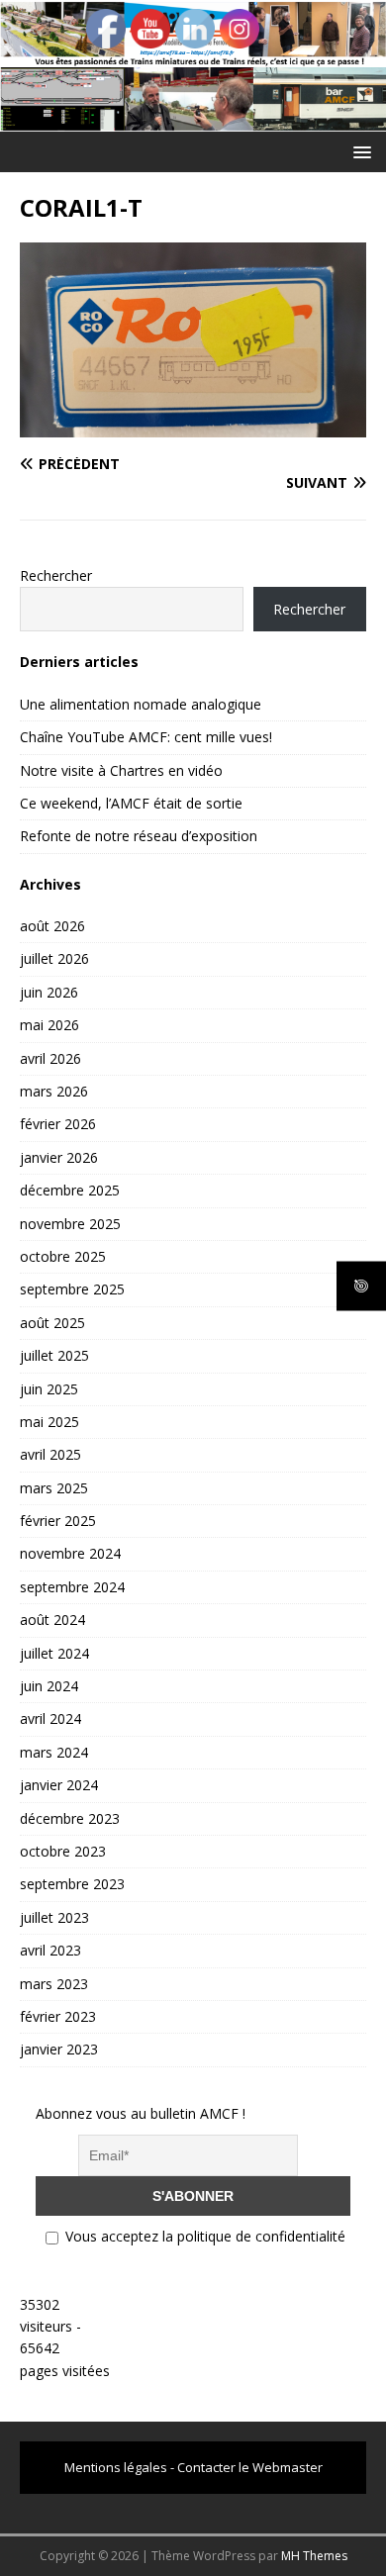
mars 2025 (54, 1488)
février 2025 (58, 1521)
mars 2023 (54, 1984)
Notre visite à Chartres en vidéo (121, 770)
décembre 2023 (70, 1818)
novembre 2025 (70, 1224)
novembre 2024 (70, 1553)
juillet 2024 (54, 1653)
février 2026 (58, 1124)
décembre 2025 (70, 1190)
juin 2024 (49, 1686)
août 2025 (52, 1323)
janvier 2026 (59, 1157)
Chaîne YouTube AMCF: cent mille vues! (146, 737)
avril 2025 (50, 1454)
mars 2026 (54, 1091)
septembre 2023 (72, 1884)
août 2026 (52, 926)
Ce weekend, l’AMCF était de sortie (131, 803)
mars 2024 (54, 1752)
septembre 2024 (72, 1587)
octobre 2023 (63, 1851)
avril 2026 (50, 1058)
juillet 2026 (54, 958)
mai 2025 (49, 1422)
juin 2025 (49, 1389)
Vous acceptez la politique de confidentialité (203, 2236)
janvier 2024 (59, 1785)
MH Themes (314, 2556)
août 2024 (52, 1620)
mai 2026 (49, 1025)
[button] (359, 151)
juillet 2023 (54, 1917)
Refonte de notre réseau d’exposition (139, 836)
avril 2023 (50, 1950)
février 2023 (58, 2016)
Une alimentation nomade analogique (141, 704)
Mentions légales (116, 2467)
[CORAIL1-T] (193, 426)
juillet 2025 (54, 1355)
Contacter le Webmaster (250, 2467)
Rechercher (56, 575)
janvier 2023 (59, 2049)
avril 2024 (50, 1718)
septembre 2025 (72, 1289)
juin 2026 (49, 992)
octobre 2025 (63, 1256)
